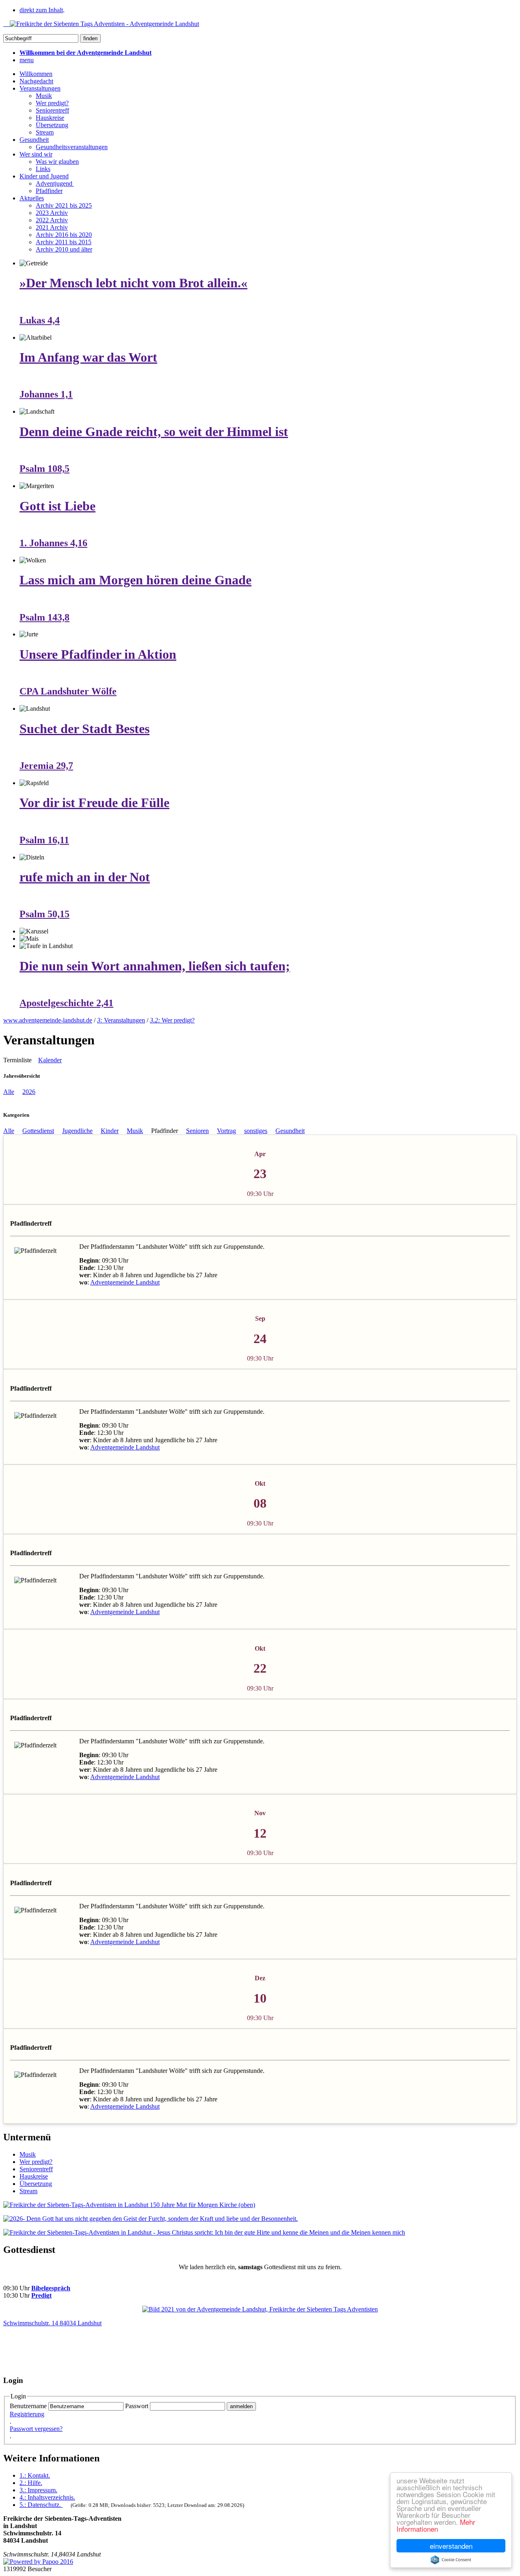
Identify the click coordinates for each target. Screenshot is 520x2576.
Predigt (41, 2295)
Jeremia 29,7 (46, 766)
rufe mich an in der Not (85, 877)
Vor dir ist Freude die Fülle (94, 803)
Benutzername (28, 2406)
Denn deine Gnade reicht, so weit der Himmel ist (154, 432)
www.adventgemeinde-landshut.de (48, 1020)
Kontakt (35, 2475)
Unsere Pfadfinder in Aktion (98, 654)
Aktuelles (32, 198)
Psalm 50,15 (44, 914)
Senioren (197, 1131)
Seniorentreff (52, 110)
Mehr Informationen (436, 2525)
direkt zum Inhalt (41, 10)
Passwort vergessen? (36, 2429)
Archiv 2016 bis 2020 (64, 235)
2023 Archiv (52, 213)
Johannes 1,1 (46, 394)
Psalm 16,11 (44, 840)
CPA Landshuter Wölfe (68, 691)
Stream (45, 132)
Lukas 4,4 (40, 320)
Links (43, 169)
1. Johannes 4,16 (53, 543)
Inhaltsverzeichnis (47, 2497)
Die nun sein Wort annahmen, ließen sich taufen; (155, 966)
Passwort (137, 2406)
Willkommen (36, 74)
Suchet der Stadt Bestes (84, 729)
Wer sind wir (36, 154)
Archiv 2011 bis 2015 (64, 242)
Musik (44, 96)
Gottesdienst (38, 1131)
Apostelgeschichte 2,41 (66, 1003)
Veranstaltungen (40, 88)
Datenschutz (40, 2505)
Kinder (110, 1131)
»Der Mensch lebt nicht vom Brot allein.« (133, 283)
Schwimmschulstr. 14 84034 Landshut (52, 2323)
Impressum (38, 2490)
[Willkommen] (101, 24)
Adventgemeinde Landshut (125, 1282)
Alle (9, 1092)
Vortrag (226, 1131)
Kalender (50, 1060)
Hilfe (31, 2483)
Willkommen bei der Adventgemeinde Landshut (86, 53)
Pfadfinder (49, 191)
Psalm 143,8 (44, 617)
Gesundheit (34, 140)
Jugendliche (77, 1131)
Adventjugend (55, 183)
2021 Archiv (52, 227)
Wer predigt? (52, 103)
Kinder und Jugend (44, 176)
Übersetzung (52, 125)
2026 (29, 1092)
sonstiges (256, 1131)
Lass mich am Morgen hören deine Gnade (135, 580)
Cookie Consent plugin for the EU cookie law (451, 2560)
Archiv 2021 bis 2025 (64, 205)
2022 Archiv (52, 220)
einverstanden (451, 2546)
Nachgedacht (36, 81)
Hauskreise (50, 118)
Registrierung (27, 2414)
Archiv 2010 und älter (64, 249)
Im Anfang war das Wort (88, 357)
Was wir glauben (57, 162)
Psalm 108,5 (44, 469)
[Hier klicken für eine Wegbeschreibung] (260, 2309)
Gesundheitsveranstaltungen (72, 147)
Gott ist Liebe (57, 506)
